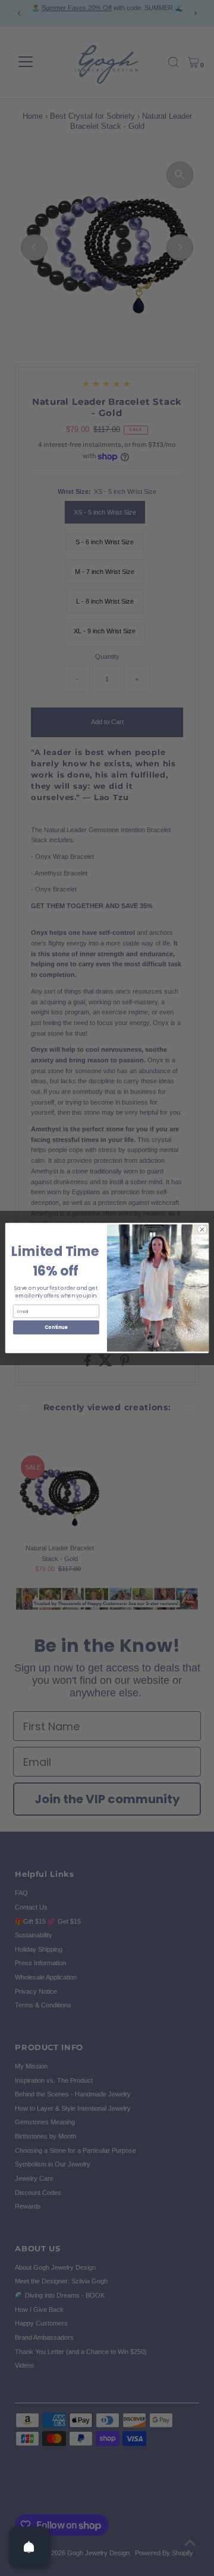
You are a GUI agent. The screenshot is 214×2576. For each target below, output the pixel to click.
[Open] (29, 2547)
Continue (56, 1327)
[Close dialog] (202, 1230)
